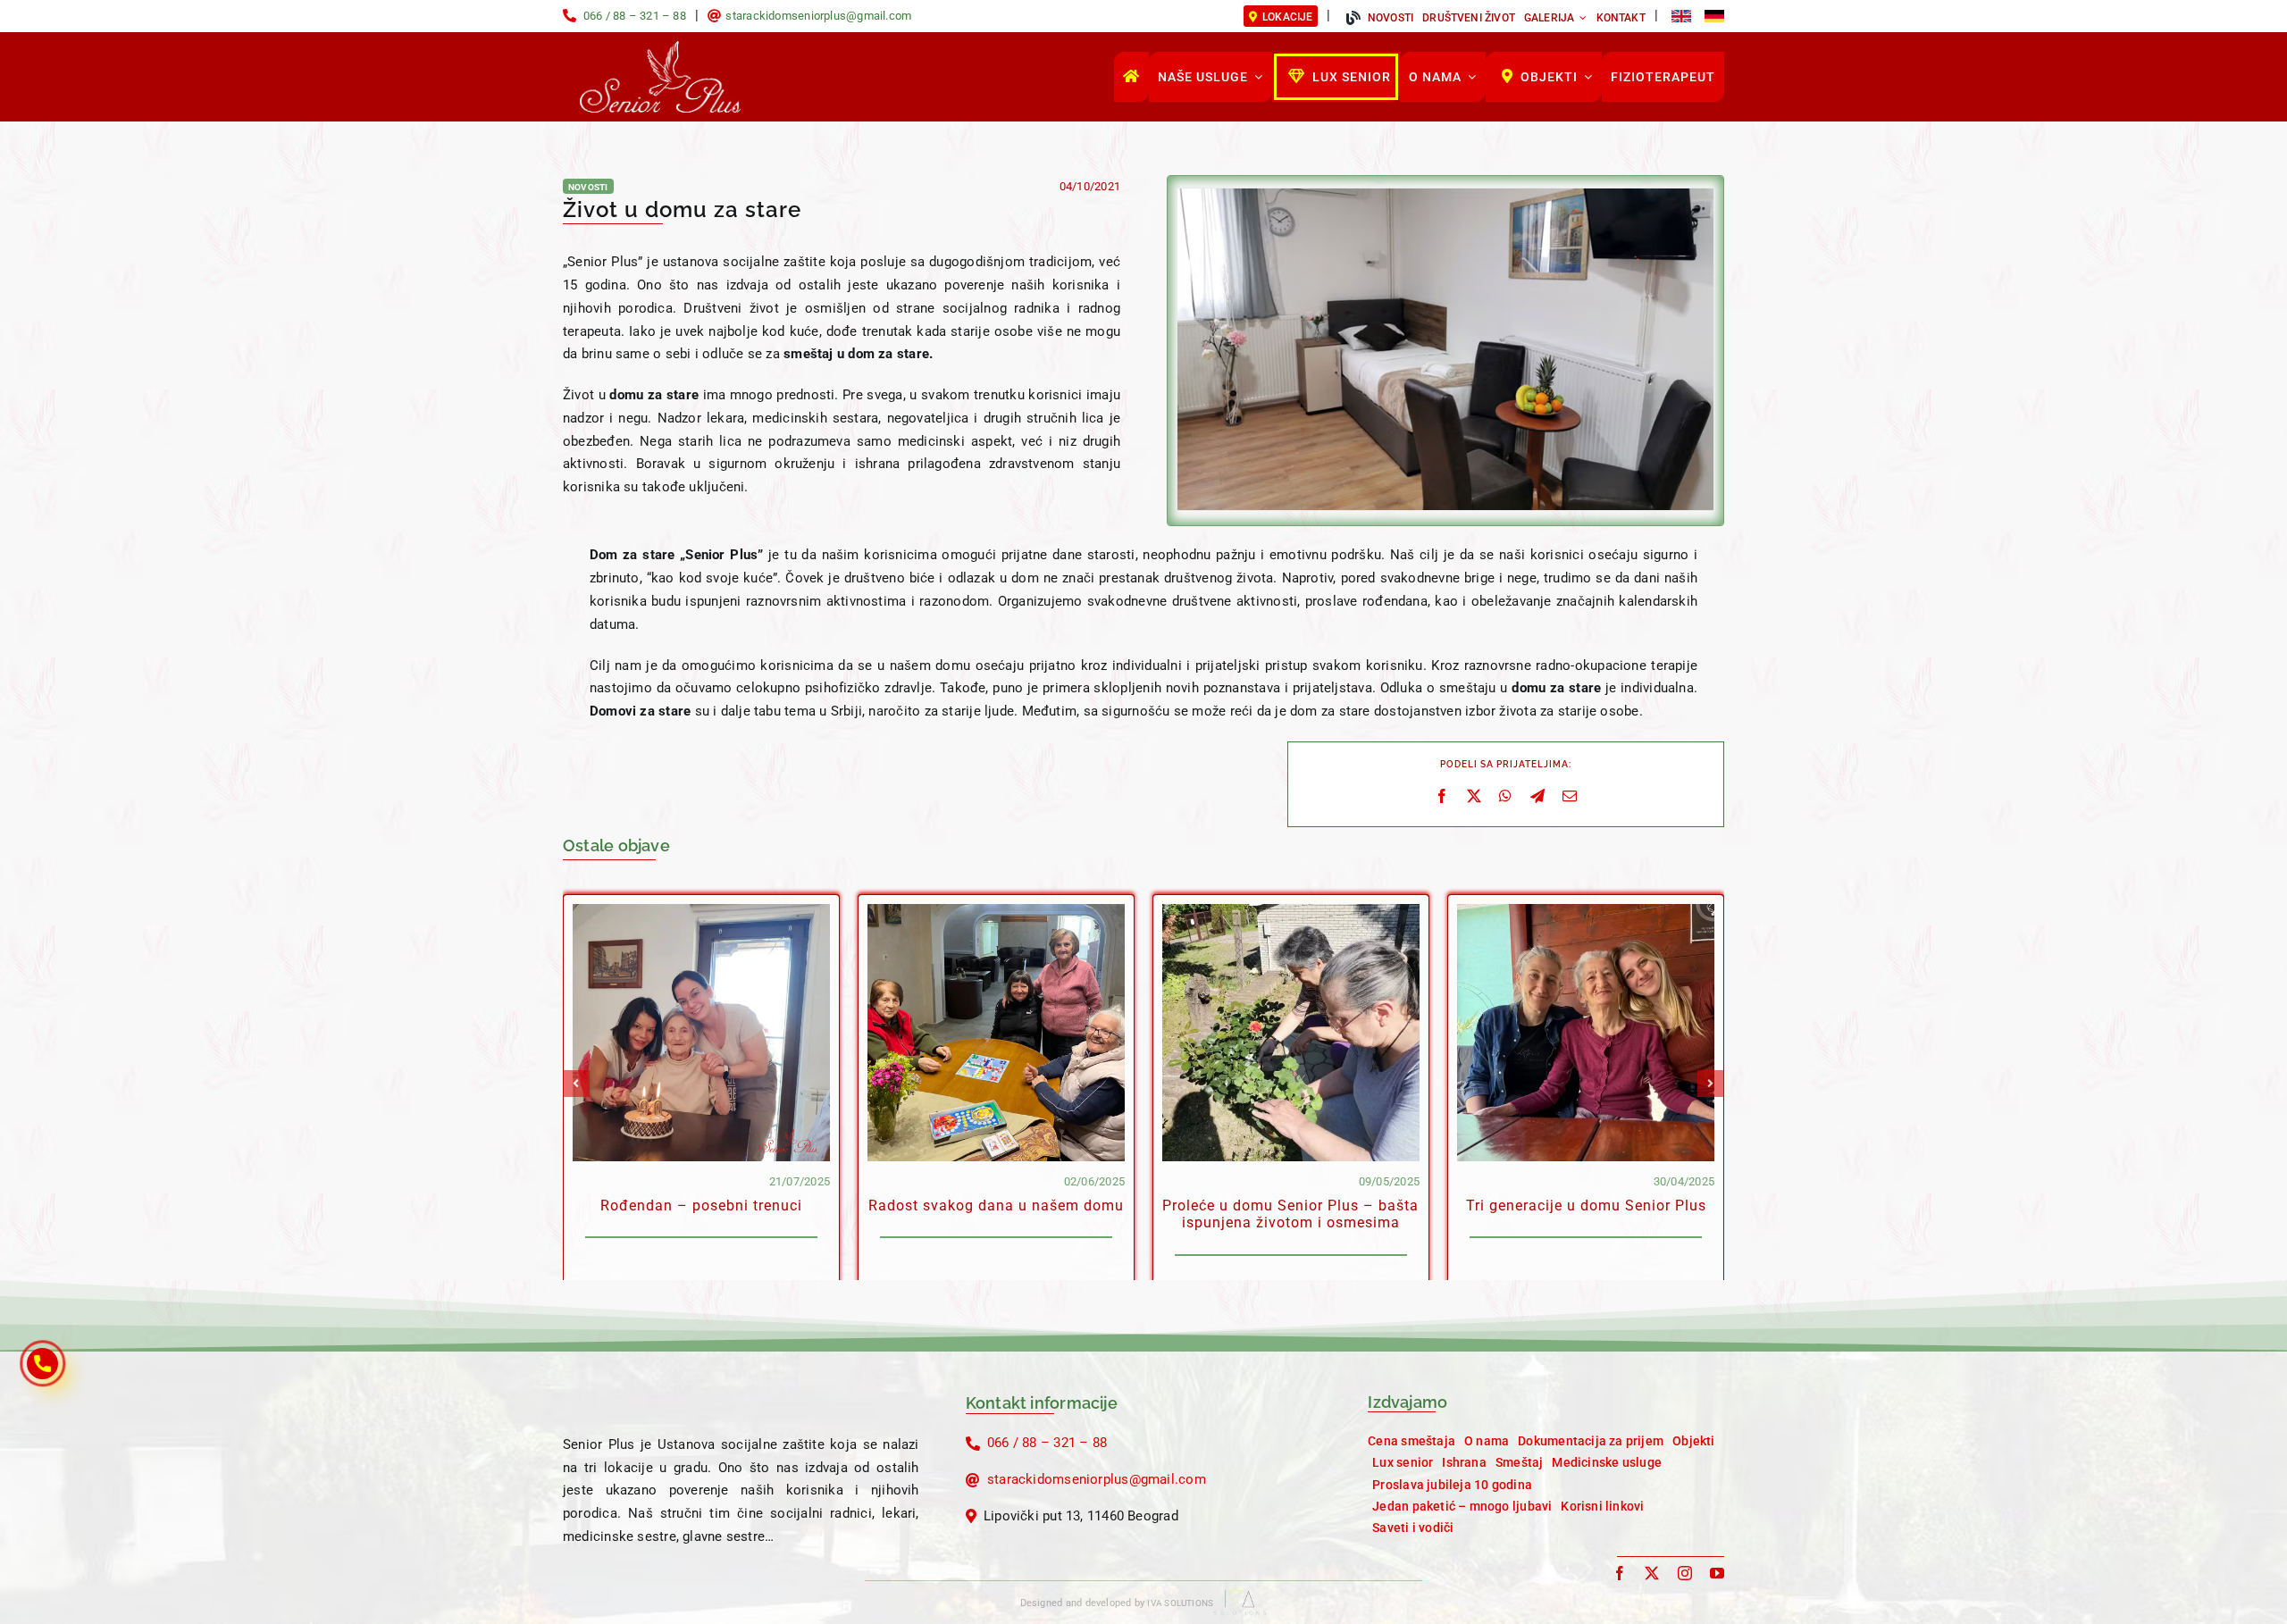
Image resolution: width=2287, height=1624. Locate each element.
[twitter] (1652, 1573)
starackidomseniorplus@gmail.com (818, 16)
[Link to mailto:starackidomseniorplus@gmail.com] (714, 16)
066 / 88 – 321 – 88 (635, 16)
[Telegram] (1537, 797)
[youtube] (1717, 1573)
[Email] (1570, 797)
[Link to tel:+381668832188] (570, 16)
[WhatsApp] (1505, 797)
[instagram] (1685, 1573)
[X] (1474, 797)
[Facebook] (1442, 797)
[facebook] (1620, 1573)
